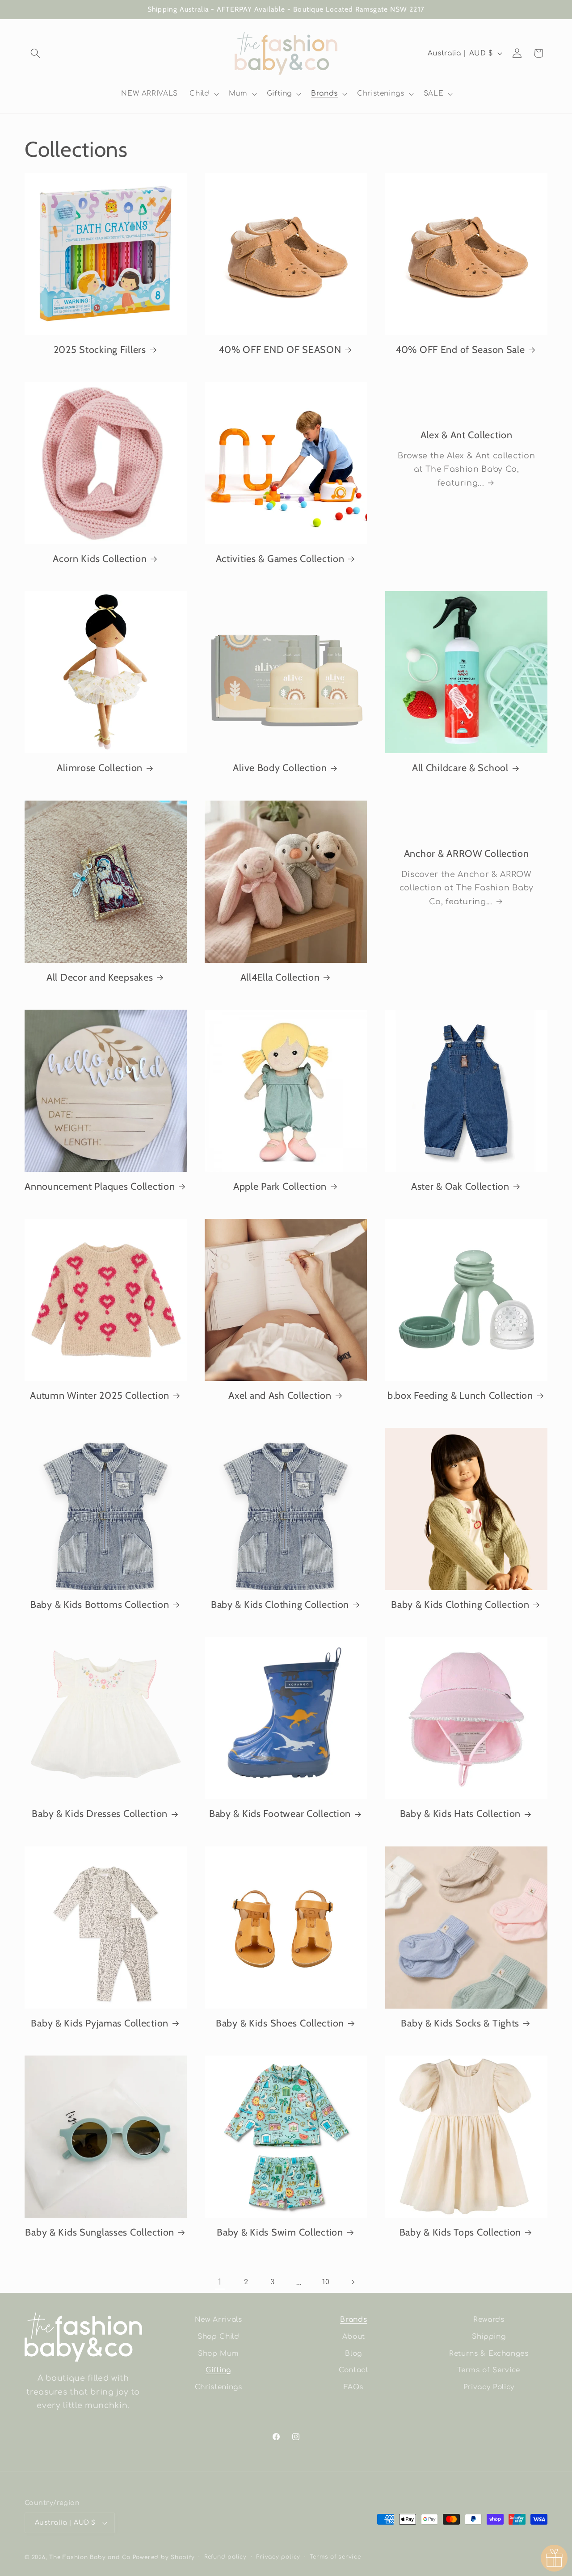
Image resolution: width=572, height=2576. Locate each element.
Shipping (489, 2337)
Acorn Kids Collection (100, 558)
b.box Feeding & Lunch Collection (460, 1395)
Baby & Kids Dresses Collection (100, 1813)
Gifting (218, 2370)
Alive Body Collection (280, 768)
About (354, 2337)
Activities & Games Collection (280, 558)
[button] (35, 53)
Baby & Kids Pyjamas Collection (100, 2023)
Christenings (219, 2387)
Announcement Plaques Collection (100, 1186)
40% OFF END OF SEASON (280, 349)
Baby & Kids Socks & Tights (460, 2023)
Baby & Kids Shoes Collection (280, 2023)
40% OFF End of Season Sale (460, 349)
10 (326, 2282)
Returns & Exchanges (489, 2354)
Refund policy (225, 2557)
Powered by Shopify (164, 2557)
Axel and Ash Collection (280, 1395)
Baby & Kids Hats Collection (460, 1813)
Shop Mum (218, 2354)
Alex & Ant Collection (466, 435)
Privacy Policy (489, 2387)
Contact (354, 2370)
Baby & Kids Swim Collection (280, 2232)
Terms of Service (489, 2370)
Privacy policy (278, 2557)
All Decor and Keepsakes (100, 977)
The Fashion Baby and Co (90, 2557)
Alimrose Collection (100, 768)
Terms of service (335, 2557)
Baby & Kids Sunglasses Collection (100, 2232)
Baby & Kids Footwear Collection (280, 1813)
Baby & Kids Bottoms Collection (100, 1604)
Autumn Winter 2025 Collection (100, 1395)
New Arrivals (219, 2320)
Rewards (489, 2320)
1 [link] (220, 2282)
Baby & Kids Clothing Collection (280, 1604)
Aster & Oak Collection (460, 1186)
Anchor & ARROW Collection (466, 853)
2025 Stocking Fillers (100, 349)
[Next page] (352, 2282)
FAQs (353, 2387)
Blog (353, 2354)
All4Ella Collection (280, 977)
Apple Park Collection (280, 1186)
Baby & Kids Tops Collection (460, 2232)
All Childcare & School (460, 768)
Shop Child (219, 2337)
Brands (353, 2320)
